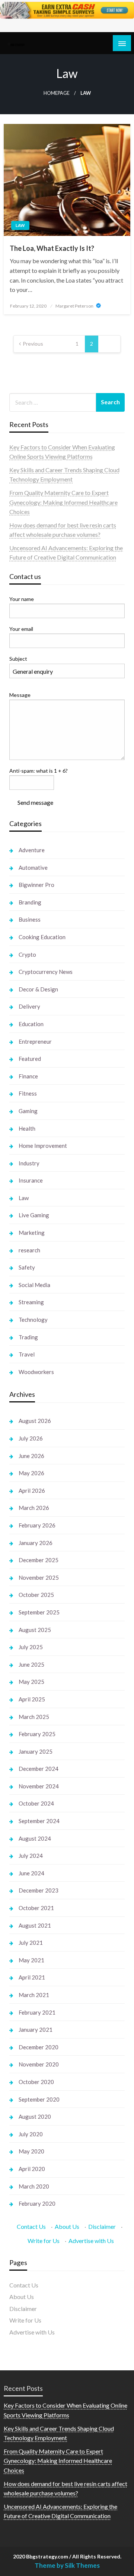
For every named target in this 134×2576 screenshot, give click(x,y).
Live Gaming (34, 1215)
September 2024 (39, 1821)
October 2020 (36, 2082)
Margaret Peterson (75, 306)
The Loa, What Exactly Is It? (52, 248)
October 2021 (36, 1908)
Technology (33, 1320)
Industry (29, 1163)
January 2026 (36, 1543)
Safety (27, 1267)
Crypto (27, 954)
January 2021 (36, 2030)
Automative (33, 868)
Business (30, 919)
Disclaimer (102, 2226)
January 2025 (36, 1751)
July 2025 (31, 1647)
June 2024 (31, 1873)
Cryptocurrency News (46, 972)
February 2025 (37, 1734)
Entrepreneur (35, 1041)
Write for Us (44, 2241)
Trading (28, 1337)
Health (27, 1128)
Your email (21, 629)
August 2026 (35, 1421)
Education (31, 1024)
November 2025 (39, 1577)
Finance (28, 1076)
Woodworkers (36, 1372)
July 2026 (31, 1438)
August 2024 (35, 1838)
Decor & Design (38, 989)
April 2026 (32, 1491)
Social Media (34, 1285)
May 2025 (31, 1682)
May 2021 (31, 1960)
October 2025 (36, 1595)
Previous (33, 344)
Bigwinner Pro (36, 885)
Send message (35, 802)
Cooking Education (42, 937)
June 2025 (31, 1664)
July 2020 (31, 2134)
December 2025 (39, 1560)
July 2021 (31, 1943)
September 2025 (39, 1612)
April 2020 (32, 2169)
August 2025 (35, 1630)
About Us (67, 2226)
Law (20, 225)
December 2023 (39, 1890)
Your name (22, 599)
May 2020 (31, 2151)
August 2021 (35, 1925)
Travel (27, 1354)
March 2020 (34, 2186)
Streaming (31, 1302)
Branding (30, 902)
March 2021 (34, 1995)
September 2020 (39, 2099)
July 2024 (31, 1856)
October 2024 (36, 1803)
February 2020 (37, 2203)
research (29, 1250)
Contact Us (31, 2226)
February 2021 (37, 2012)
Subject (18, 659)
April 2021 (32, 1977)
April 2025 (32, 1699)
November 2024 (39, 1786)
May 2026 (31, 1473)
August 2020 (35, 2116)
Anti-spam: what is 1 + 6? (39, 771)
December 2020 (39, 2047)
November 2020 (39, 2064)
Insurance (31, 1180)
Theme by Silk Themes (67, 2565)
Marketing (32, 1233)
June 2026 (31, 1456)
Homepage (57, 93)
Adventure (32, 850)
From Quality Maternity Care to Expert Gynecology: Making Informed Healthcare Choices (63, 502)
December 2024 (39, 1769)
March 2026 (34, 1508)
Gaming (28, 1111)
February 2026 (37, 1525)
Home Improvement (43, 1146)
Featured (30, 1059)
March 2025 (34, 1717)
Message (20, 695)
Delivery (29, 1006)
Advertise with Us (91, 2241)
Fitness (28, 1093)
